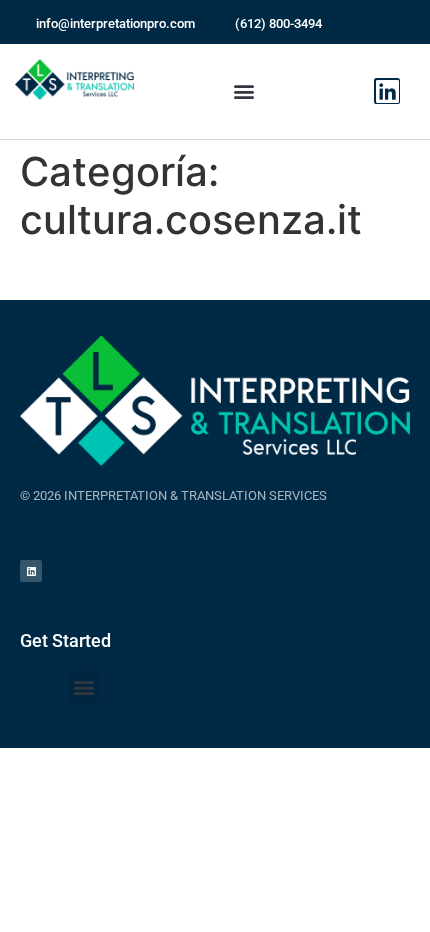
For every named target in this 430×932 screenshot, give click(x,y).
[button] (243, 91)
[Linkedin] (387, 91)
